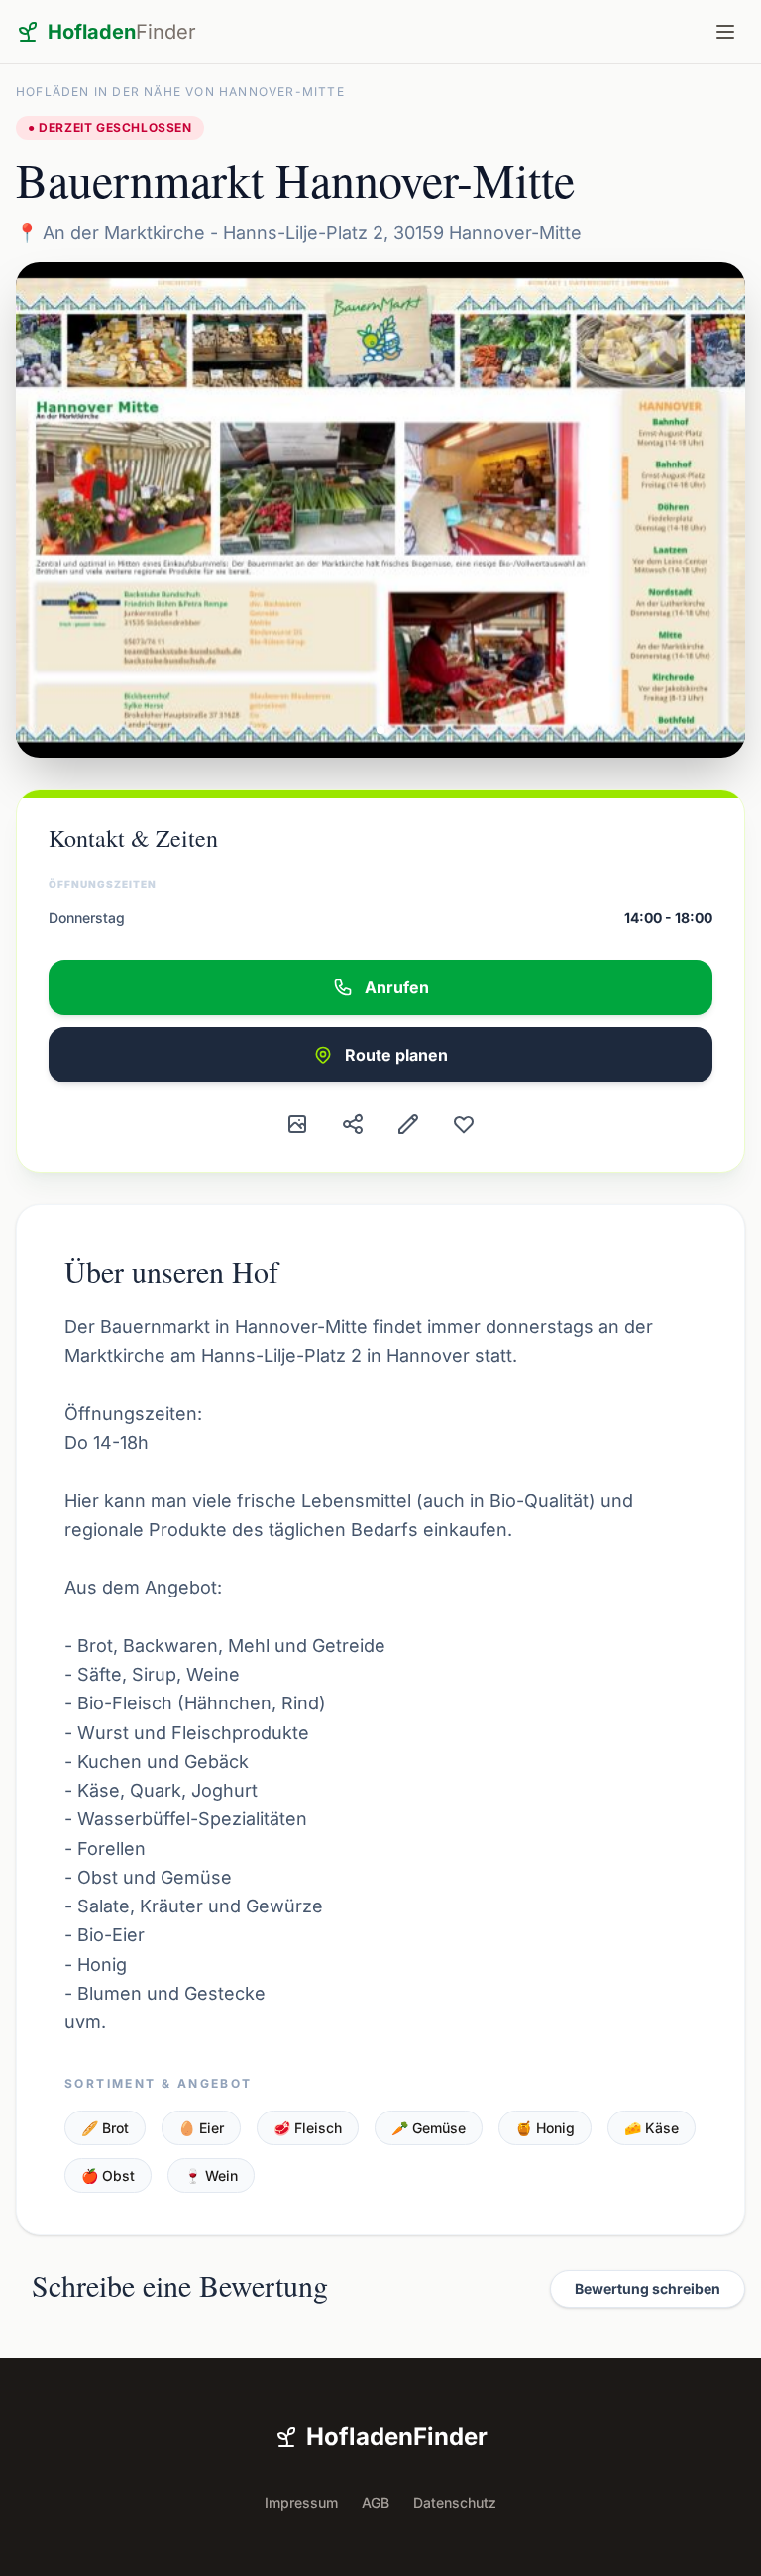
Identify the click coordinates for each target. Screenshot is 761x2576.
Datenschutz (455, 2502)
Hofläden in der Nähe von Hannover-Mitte (180, 92)
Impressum (301, 2502)
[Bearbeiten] (408, 1124)
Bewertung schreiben (648, 2288)
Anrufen (397, 987)
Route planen (396, 1055)
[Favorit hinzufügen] (464, 1124)
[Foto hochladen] (297, 1124)
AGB (376, 2502)
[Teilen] (353, 1124)
